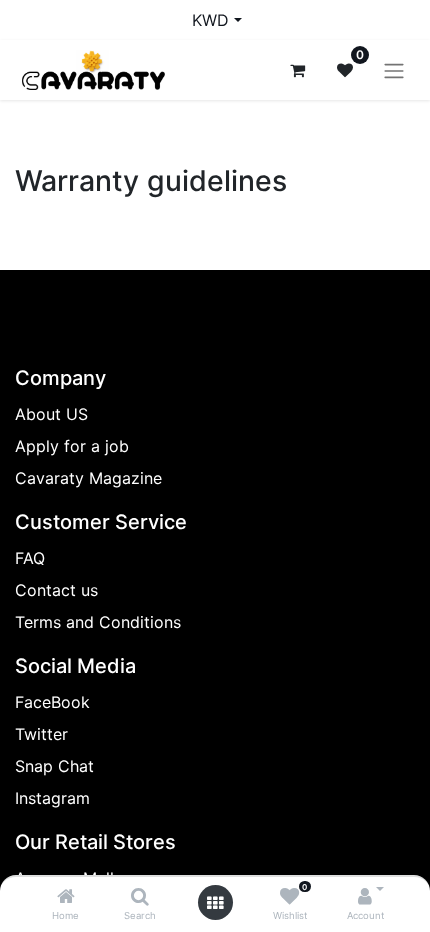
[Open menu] (215, 903)
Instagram (52, 798)
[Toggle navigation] (394, 70)
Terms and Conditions (98, 622)
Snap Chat (54, 766)
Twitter (41, 734)
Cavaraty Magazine (88, 478)
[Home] (66, 897)
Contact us (56, 590)
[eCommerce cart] (297, 70)
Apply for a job (72, 446)
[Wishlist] (289, 897)
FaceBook (52, 702)
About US (51, 414)
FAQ (30, 558)
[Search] (140, 897)
